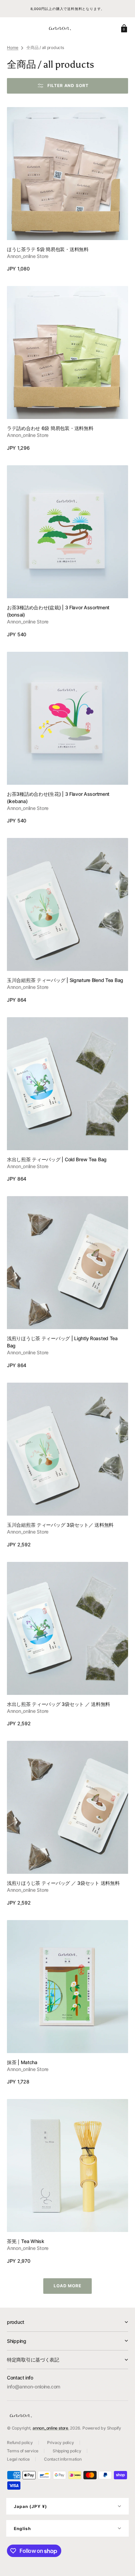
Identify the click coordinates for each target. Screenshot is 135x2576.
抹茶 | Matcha (22, 2062)
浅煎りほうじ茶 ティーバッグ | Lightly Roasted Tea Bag (62, 1342)
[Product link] (67, 190)
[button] (123, 28)
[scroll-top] (120, 2561)
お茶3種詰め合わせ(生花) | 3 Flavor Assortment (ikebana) (58, 798)
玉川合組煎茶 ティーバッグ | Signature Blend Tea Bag (65, 980)
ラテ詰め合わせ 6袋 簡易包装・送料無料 (50, 428)
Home (13, 47)
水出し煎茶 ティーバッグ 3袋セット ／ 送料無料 (58, 1704)
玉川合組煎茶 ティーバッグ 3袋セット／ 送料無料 (60, 1525)
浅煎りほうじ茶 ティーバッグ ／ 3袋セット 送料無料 (63, 1883)
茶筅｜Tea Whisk (26, 2241)
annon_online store (50, 2428)
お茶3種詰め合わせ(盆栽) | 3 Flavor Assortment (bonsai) (58, 611)
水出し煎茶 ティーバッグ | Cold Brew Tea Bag (57, 1159)
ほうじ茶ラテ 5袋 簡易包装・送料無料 (48, 249)
